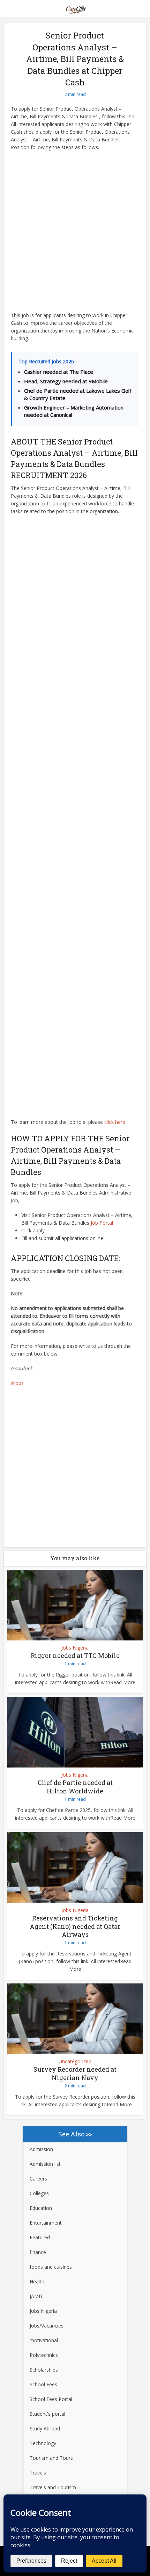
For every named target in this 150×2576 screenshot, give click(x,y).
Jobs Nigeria (75, 1648)
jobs (19, 1383)
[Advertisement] (75, 233)
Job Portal (102, 1223)
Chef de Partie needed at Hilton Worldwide (75, 1787)
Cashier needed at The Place (59, 372)
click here (115, 1122)
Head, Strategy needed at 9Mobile (66, 381)
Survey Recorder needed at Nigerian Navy (75, 2073)
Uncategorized (75, 2061)
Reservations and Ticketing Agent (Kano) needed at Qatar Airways (75, 1926)
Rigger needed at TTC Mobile (75, 1655)
